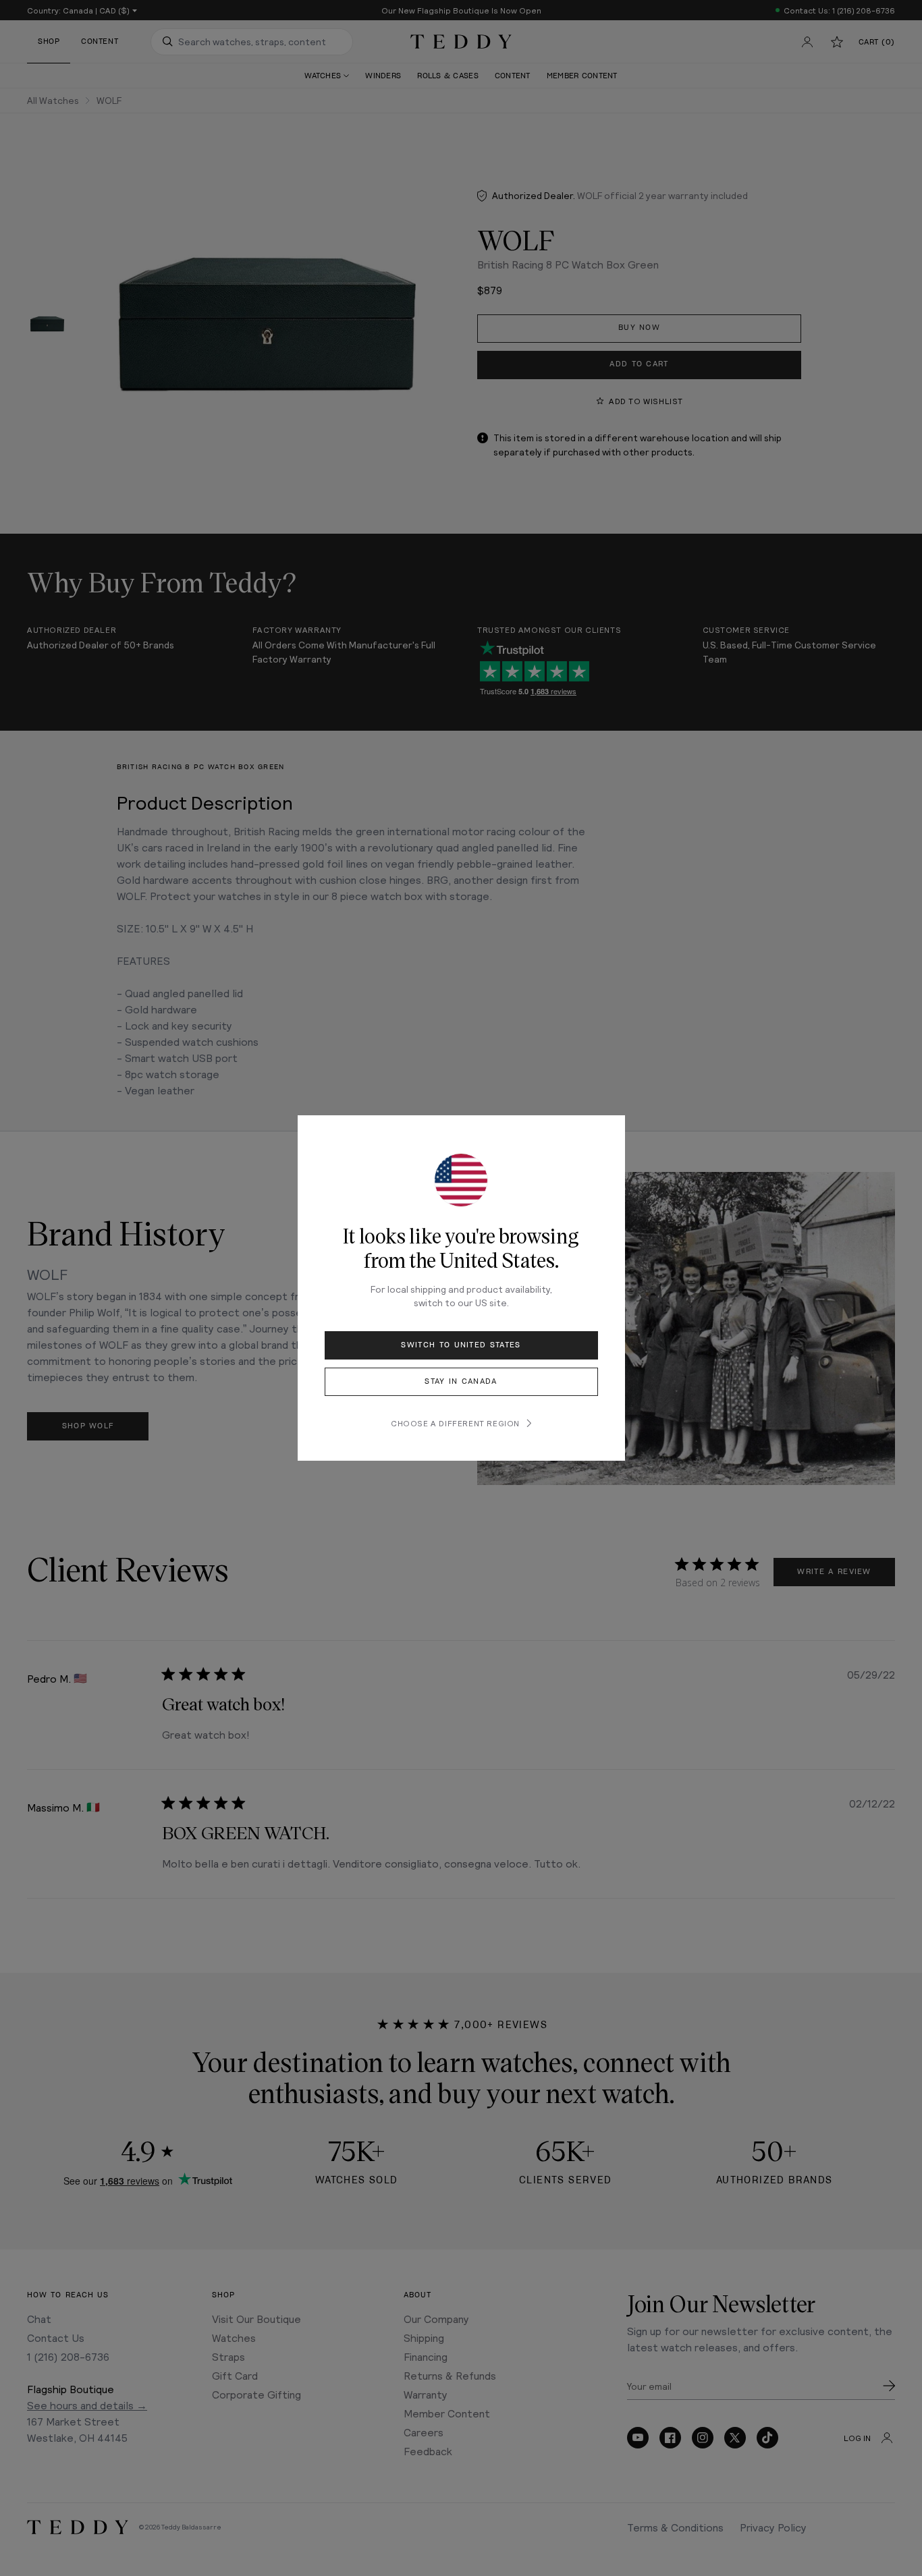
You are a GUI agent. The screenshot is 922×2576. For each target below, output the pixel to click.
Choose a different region (455, 1423)
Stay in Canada (461, 1381)
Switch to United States (461, 1345)
